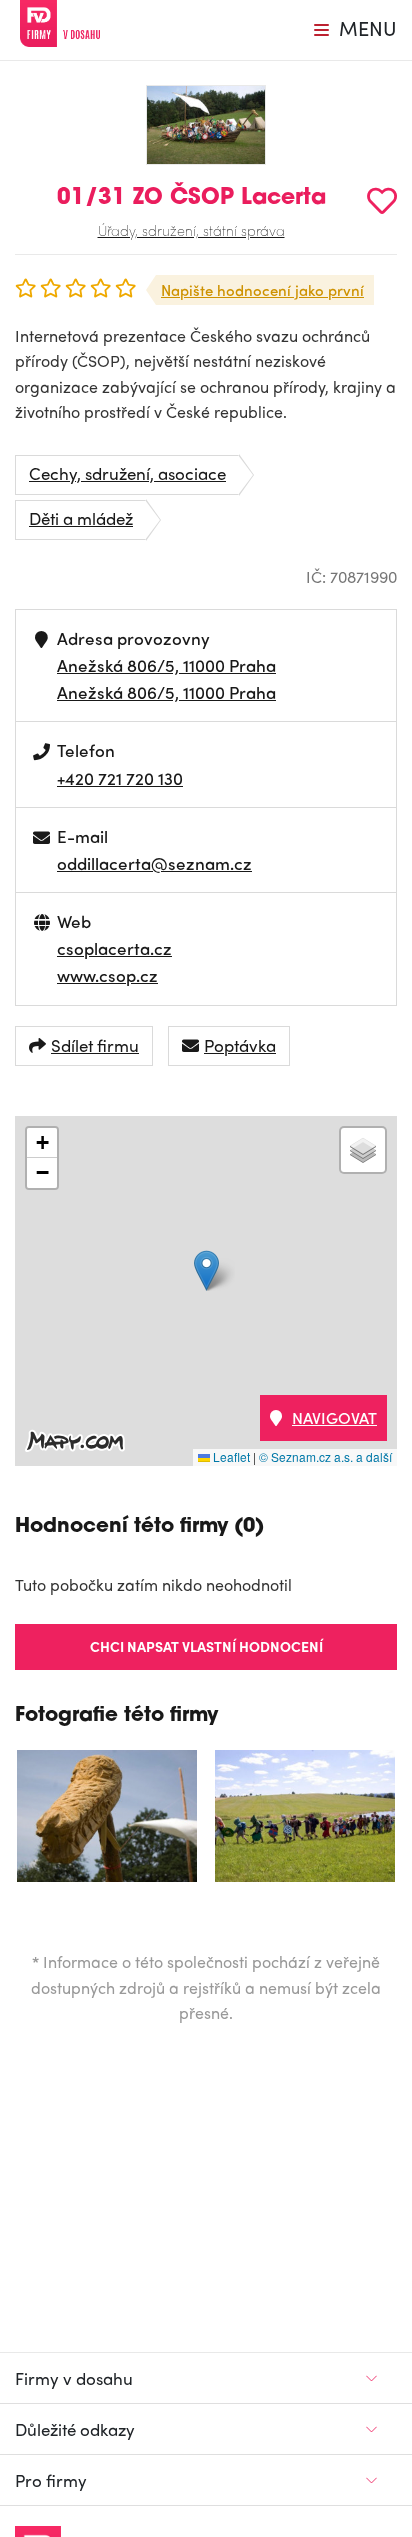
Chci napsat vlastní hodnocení (206, 1646)
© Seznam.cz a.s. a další (325, 1456)
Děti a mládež (81, 518)
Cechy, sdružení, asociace (127, 473)
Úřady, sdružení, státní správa (191, 230)
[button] (206, 1270)
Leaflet (230, 1456)
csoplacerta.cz (114, 948)
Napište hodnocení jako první (262, 290)
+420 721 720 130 (120, 778)
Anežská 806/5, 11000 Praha (166, 665)
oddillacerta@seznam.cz (154, 863)
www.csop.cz (107, 975)
